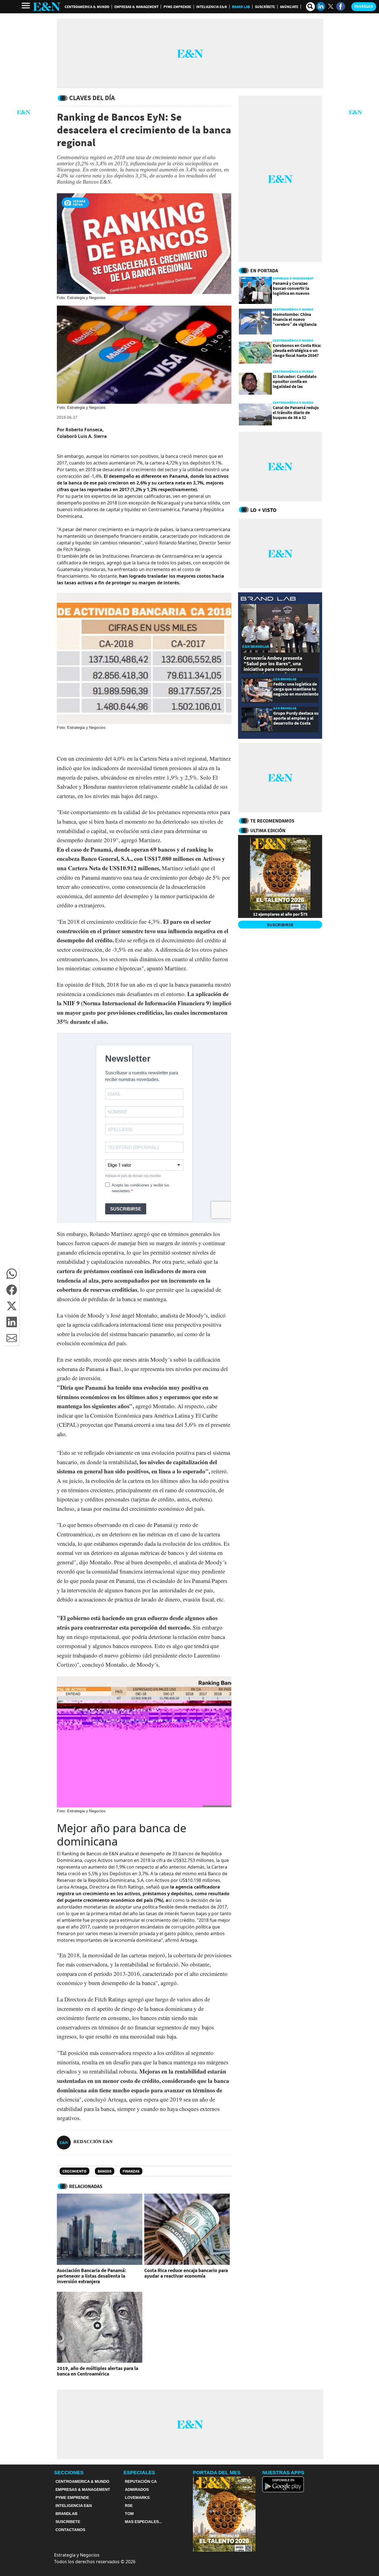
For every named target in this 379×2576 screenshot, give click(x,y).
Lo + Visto (263, 510)
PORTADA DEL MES (217, 2473)
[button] (12, 1274)
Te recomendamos (272, 821)
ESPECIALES (139, 2473)
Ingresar (364, 6)
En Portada (264, 271)
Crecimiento (74, 2171)
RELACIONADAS (86, 2186)
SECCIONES (69, 2473)
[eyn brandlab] (268, 599)
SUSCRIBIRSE (280, 925)
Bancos (105, 2171)
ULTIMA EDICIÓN (268, 830)
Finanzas (131, 2171)
